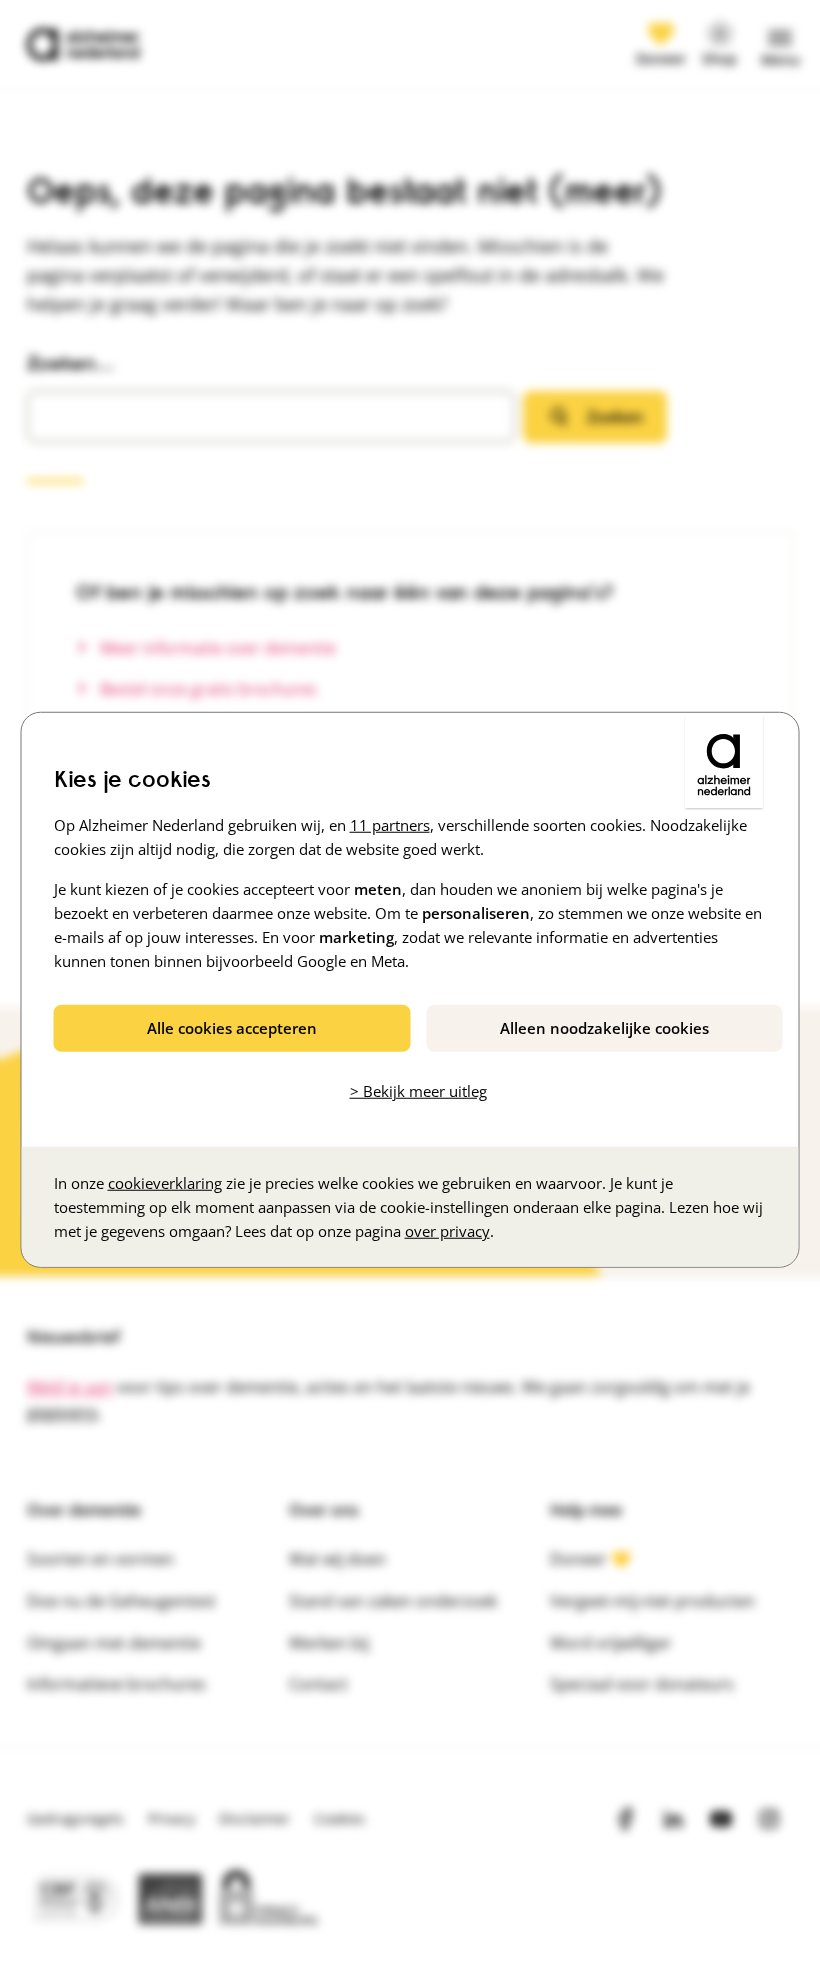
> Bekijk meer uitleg (418, 1091)
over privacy (447, 1231)
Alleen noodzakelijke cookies (604, 1027)
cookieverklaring (165, 1183)
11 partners (390, 824)
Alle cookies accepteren (232, 1027)
